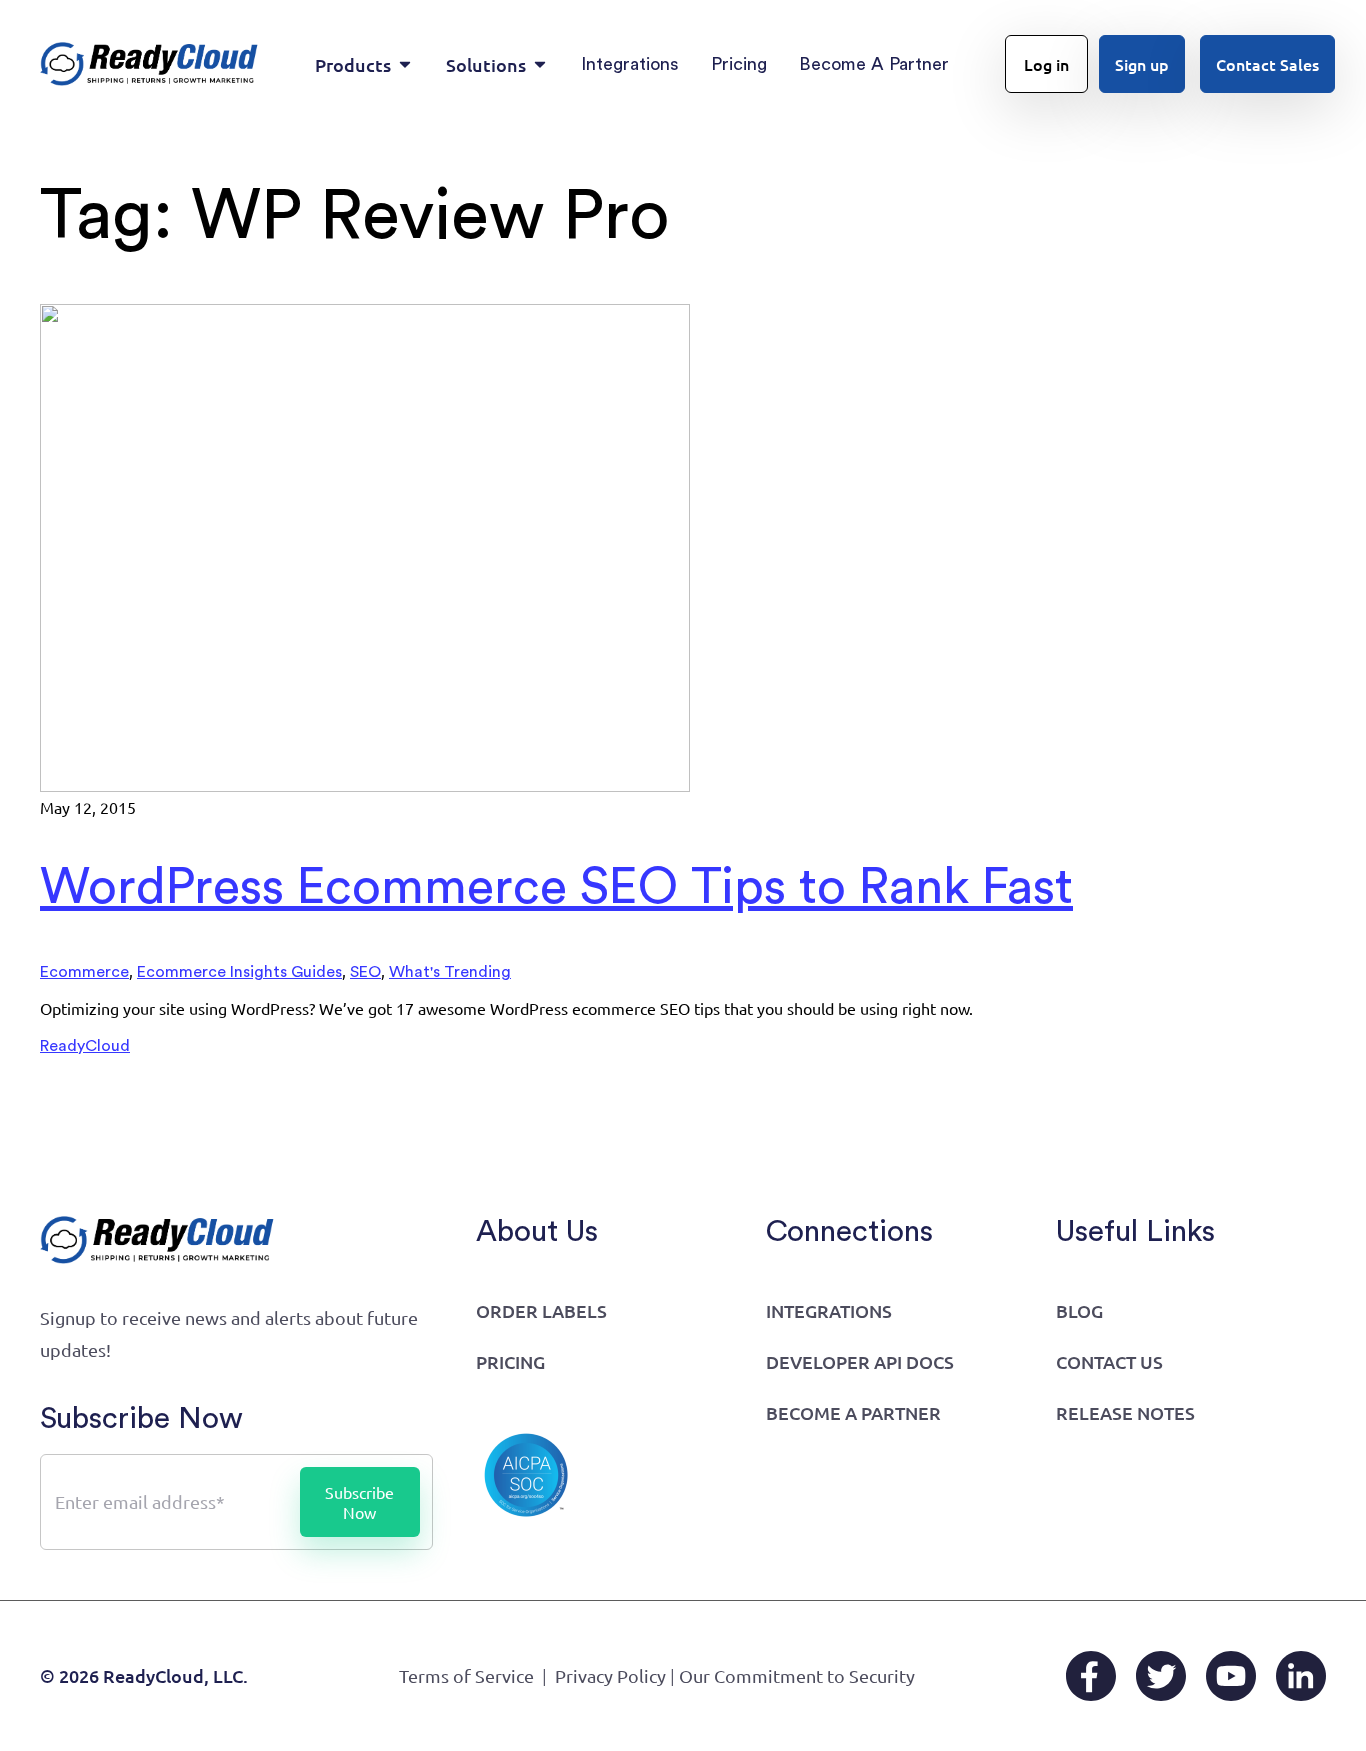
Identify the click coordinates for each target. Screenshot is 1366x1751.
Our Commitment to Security (797, 1675)
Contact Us (1109, 1361)
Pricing (510, 1361)
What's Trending (450, 972)
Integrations (829, 1310)
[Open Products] (405, 64)
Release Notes (1125, 1412)
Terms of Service (466, 1675)
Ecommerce (84, 972)
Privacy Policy (610, 1675)
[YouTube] (1231, 1676)
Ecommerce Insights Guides (239, 972)
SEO (365, 972)
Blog (1079, 1310)
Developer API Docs (860, 1361)
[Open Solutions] (540, 64)
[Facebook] (1091, 1676)
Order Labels (541, 1310)
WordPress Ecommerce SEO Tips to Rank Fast (556, 888)
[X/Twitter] (1161, 1676)
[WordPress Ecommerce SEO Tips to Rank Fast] (365, 787)
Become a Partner (853, 1412)
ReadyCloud (85, 1046)
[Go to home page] (149, 64)
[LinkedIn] (1301, 1676)
